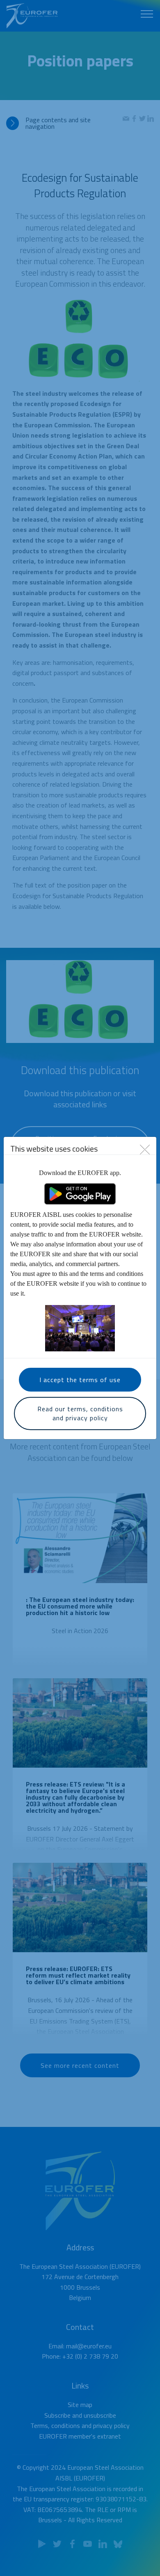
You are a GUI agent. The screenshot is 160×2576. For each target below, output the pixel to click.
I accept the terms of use (80, 1380)
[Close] (145, 1149)
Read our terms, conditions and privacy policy (80, 1413)
